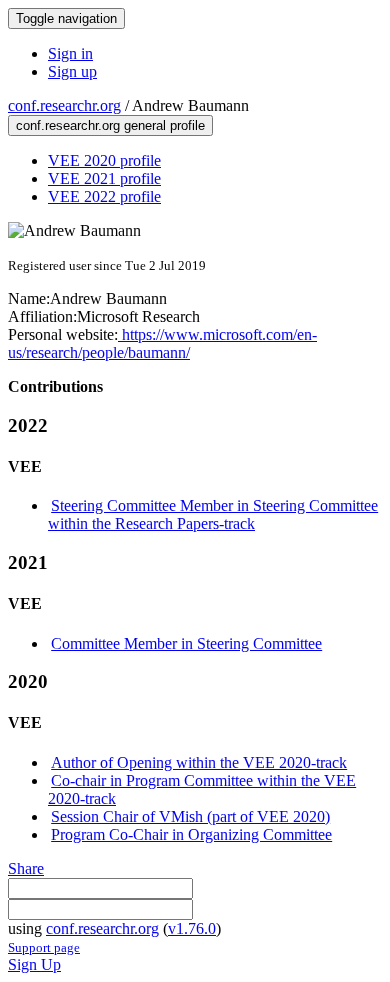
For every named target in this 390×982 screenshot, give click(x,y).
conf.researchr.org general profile (110, 125)
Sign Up (34, 964)
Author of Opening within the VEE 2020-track (199, 762)
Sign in (70, 53)
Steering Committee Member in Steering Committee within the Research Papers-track (213, 514)
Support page (44, 947)
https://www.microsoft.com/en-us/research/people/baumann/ (162, 343)
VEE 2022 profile (104, 196)
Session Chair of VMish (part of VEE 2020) (190, 816)
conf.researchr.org (64, 105)
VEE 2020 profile (104, 160)
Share (26, 868)
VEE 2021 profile (104, 178)
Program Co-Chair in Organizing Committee (191, 834)
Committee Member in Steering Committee (186, 643)
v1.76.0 (192, 928)
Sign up (72, 71)
